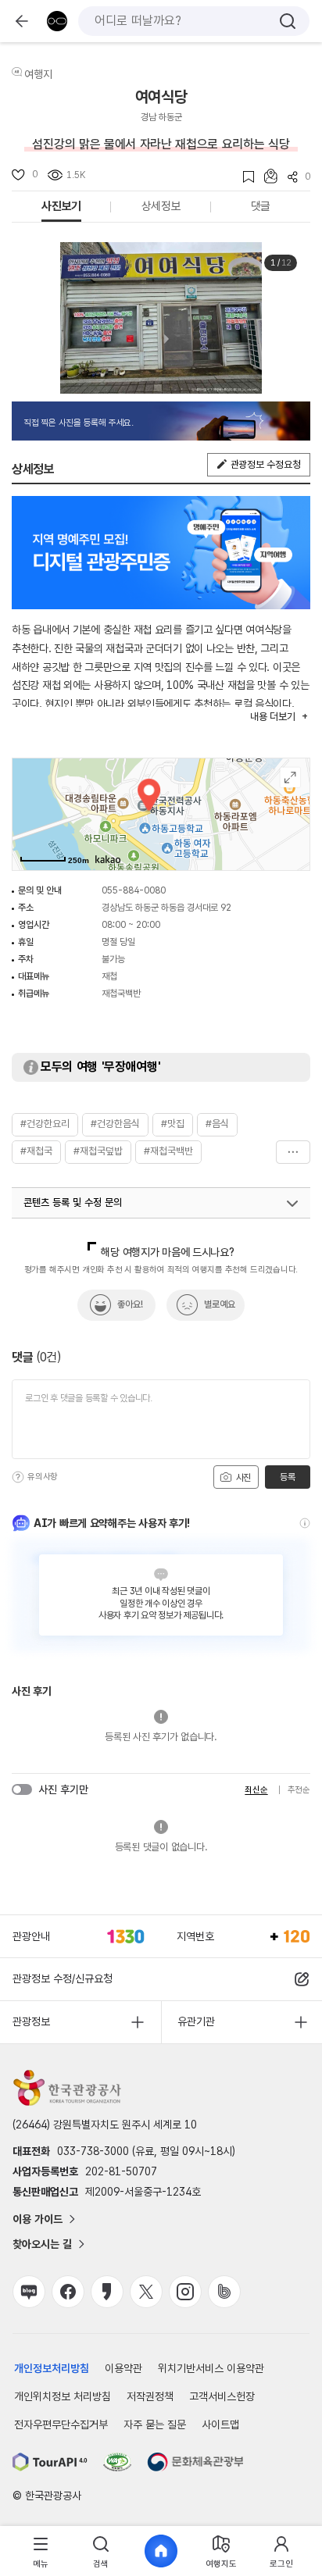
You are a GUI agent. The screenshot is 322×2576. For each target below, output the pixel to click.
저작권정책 (150, 2396)
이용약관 (123, 2368)
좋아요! (130, 1304)
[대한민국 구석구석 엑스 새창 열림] (146, 2292)
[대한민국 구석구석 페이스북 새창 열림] (68, 2292)
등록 (287, 1477)
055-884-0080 (134, 890)
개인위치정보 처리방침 (63, 2396)
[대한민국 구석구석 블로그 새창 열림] (29, 2292)
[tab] (41, 2551)
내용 (272, 717)
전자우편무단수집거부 (61, 2424)
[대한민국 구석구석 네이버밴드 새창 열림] (224, 2292)
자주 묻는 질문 (155, 2424)
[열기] (292, 1204)
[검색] (288, 21)
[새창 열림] (50, 2462)
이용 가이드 (38, 2219)
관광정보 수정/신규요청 (63, 1978)
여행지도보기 (290, 778)
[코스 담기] (266, 176)
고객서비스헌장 (222, 2396)
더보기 (293, 1152)
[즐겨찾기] (243, 177)
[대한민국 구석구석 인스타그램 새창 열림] (185, 2292)
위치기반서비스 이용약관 (211, 2368)
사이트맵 (220, 2424)
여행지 (38, 74)
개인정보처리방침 (52, 2368)
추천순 (299, 1790)
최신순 (256, 1790)
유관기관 (196, 2021)
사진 (242, 1478)
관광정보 (31, 2021)
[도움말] (18, 1477)
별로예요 (220, 1304)
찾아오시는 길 (42, 2244)
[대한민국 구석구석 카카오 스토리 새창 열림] (107, 2292)
